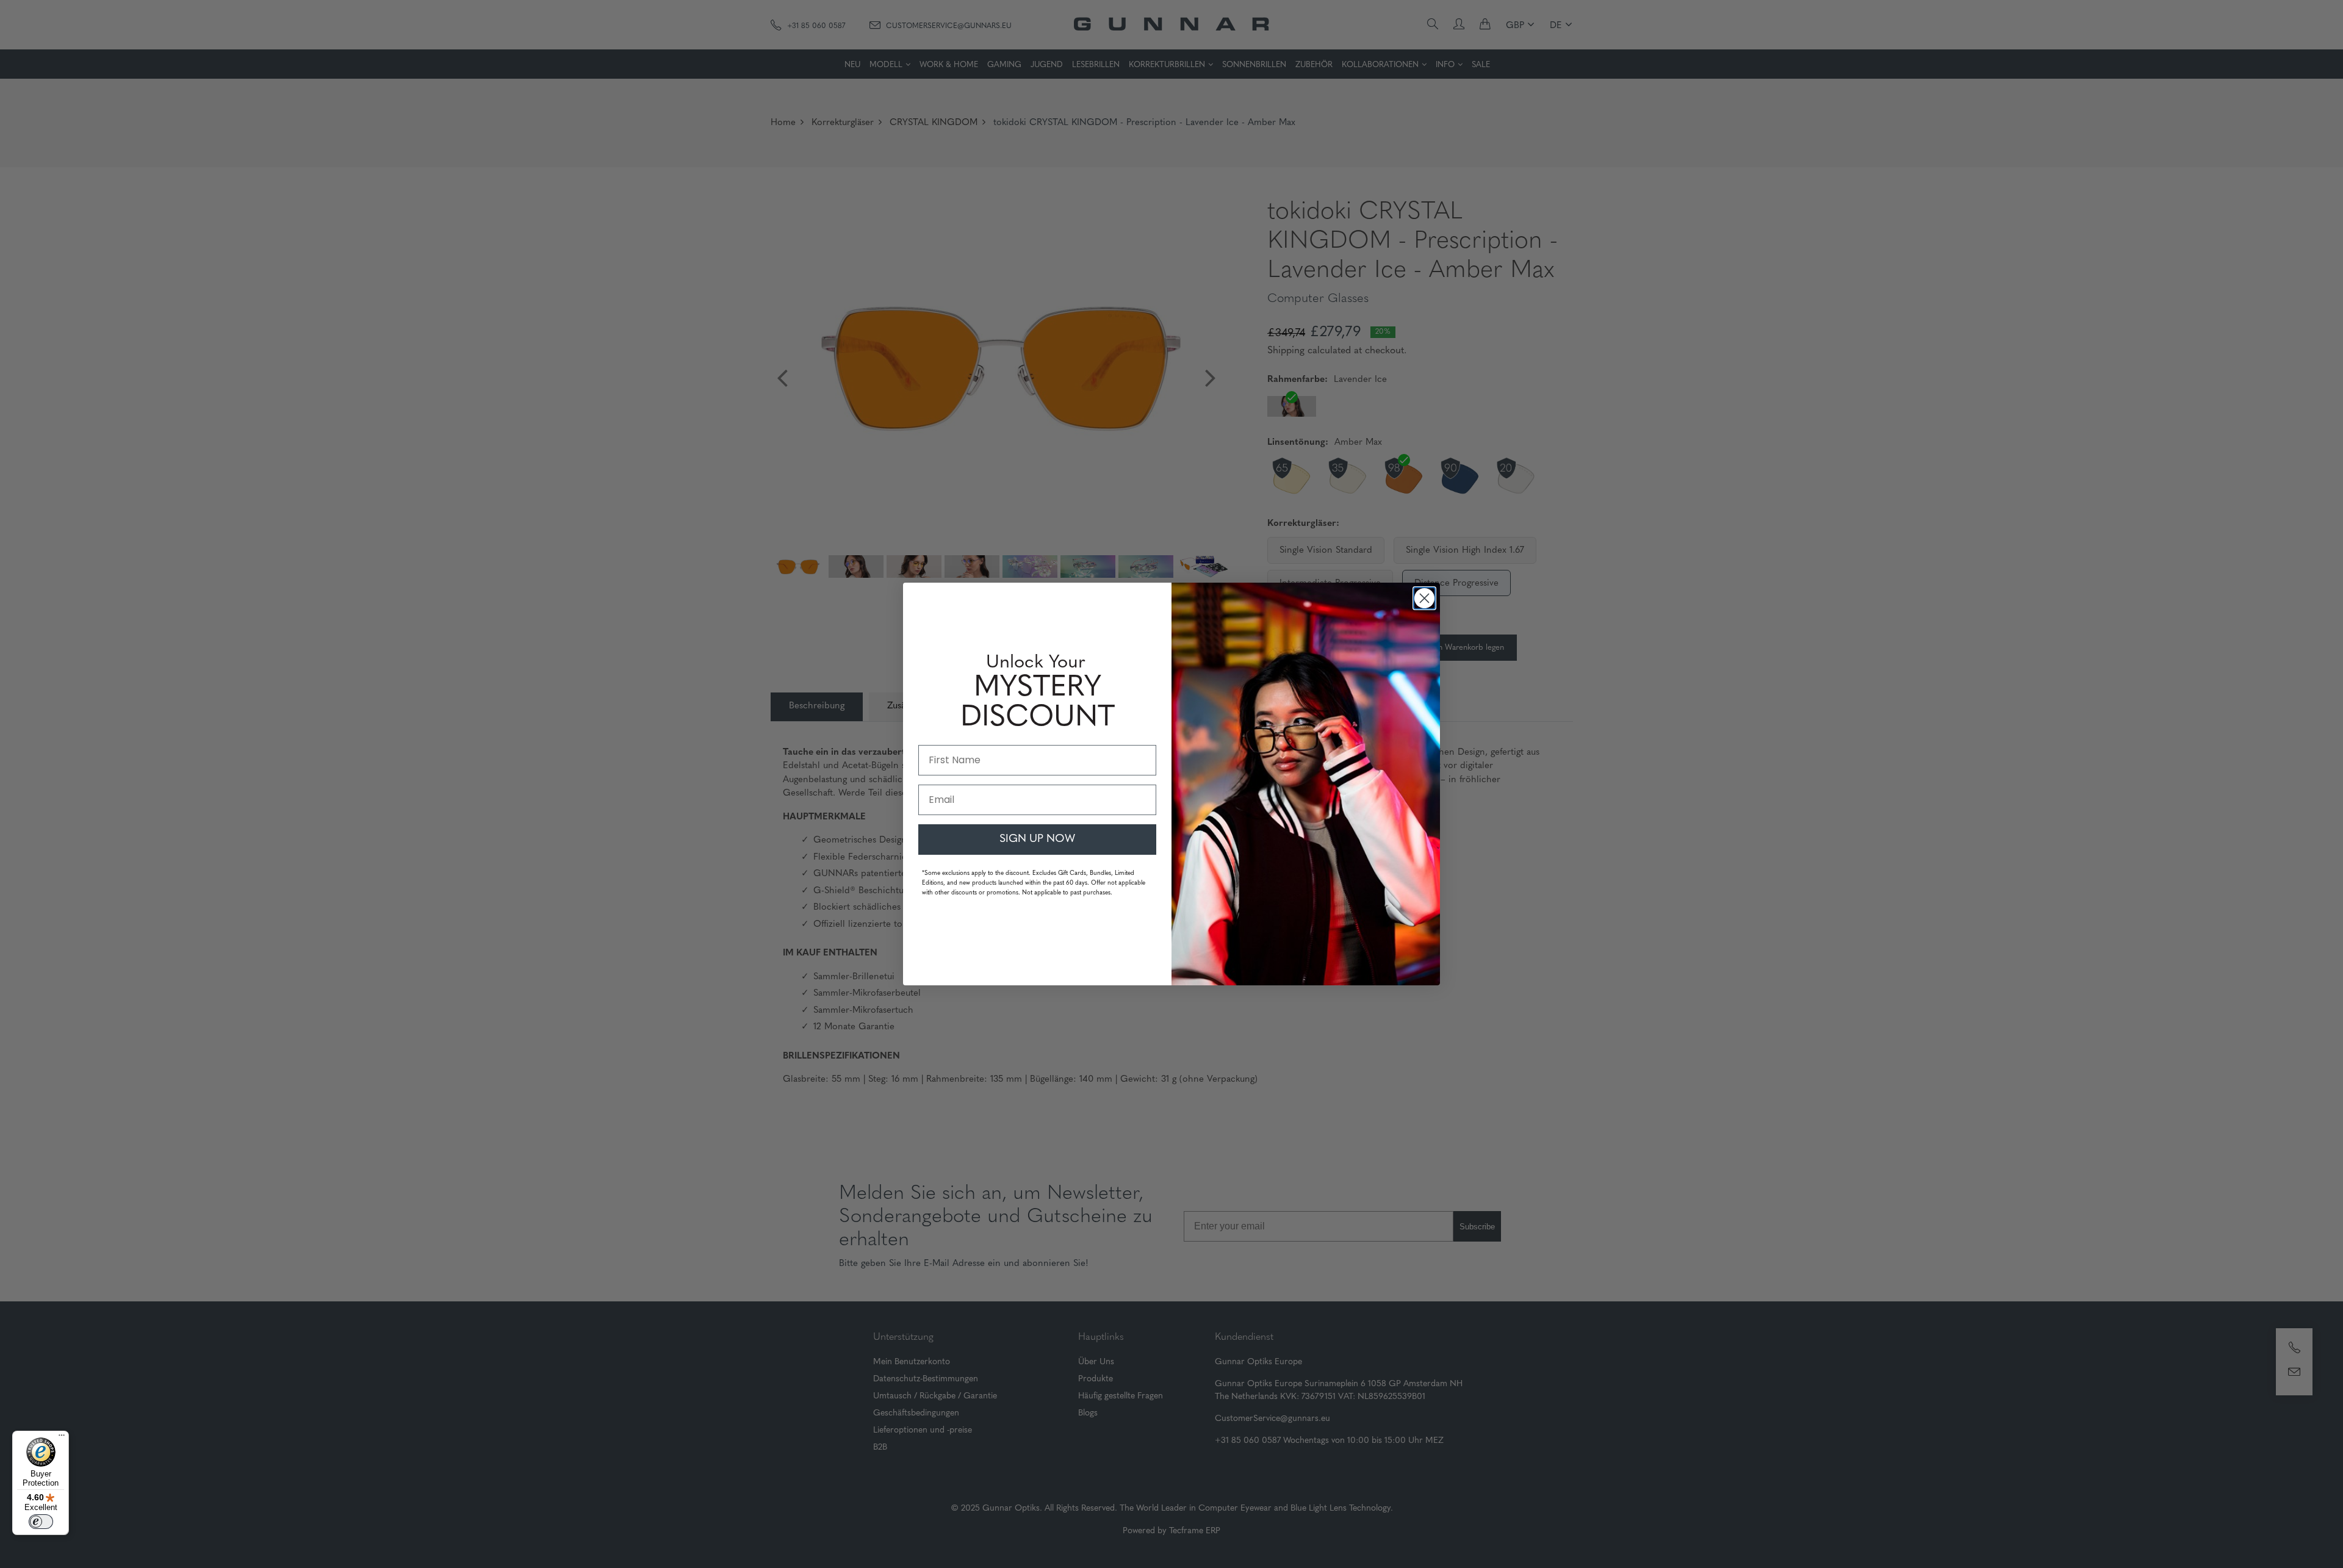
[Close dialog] (1424, 598)
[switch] (41, 1522)
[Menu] (62, 1438)
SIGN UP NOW (1037, 840)
